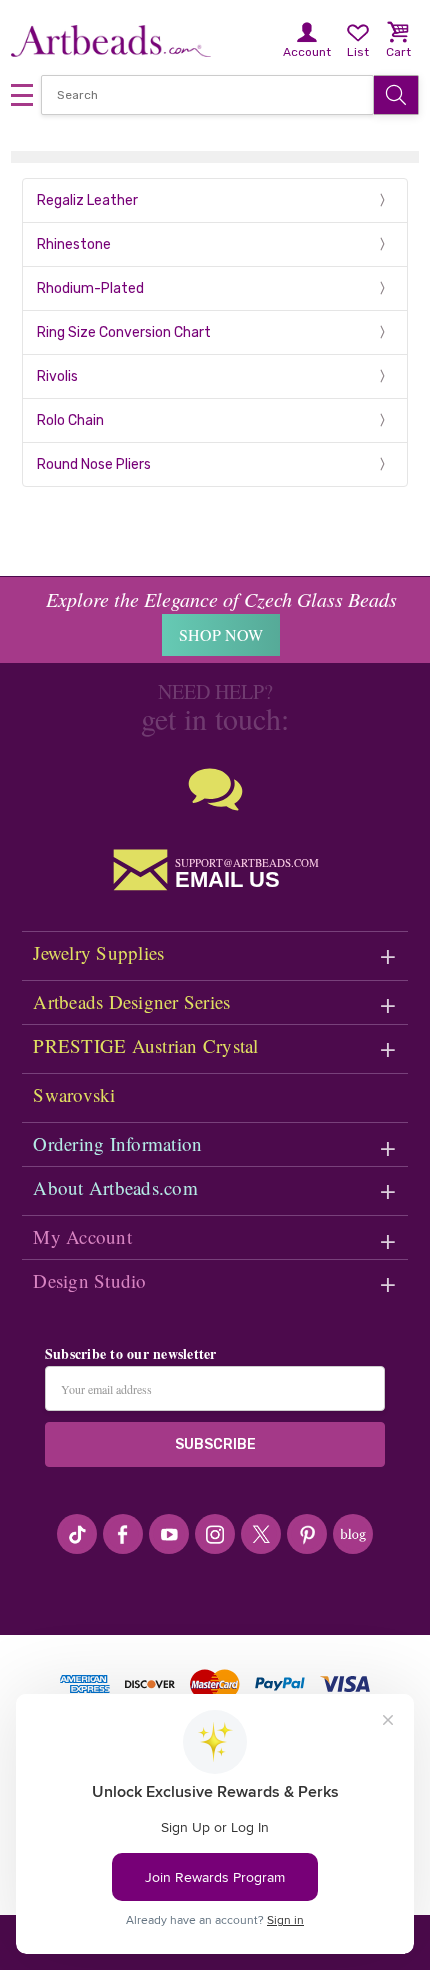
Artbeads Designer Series (131, 1001)
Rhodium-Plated (90, 288)
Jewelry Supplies (98, 952)
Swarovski (74, 1094)
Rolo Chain (70, 420)
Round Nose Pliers (94, 464)
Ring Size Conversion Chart (124, 332)
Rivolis (57, 376)
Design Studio (89, 1280)
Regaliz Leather (87, 200)
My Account (82, 1236)
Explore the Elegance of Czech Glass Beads (221, 599)
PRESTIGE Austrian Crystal (145, 1045)
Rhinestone (74, 244)
